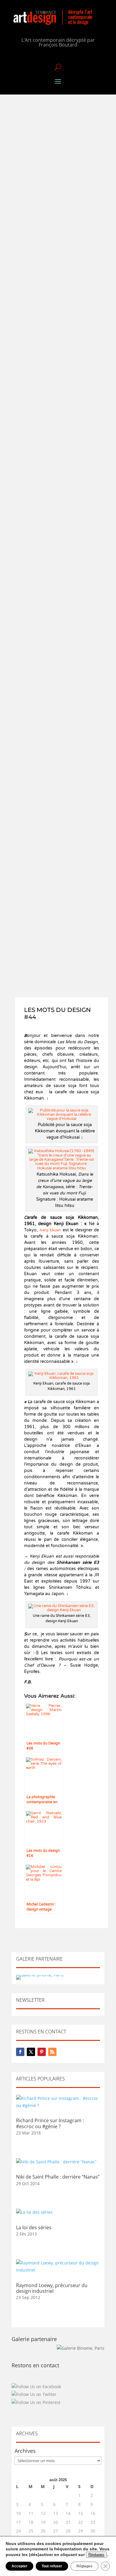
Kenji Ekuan (50, 1230)
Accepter (19, 2566)
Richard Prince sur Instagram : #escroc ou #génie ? (50, 2123)
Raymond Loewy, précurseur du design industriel (52, 2288)
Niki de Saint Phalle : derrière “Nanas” (58, 2177)
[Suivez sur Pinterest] (42, 2052)
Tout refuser (52, 2566)
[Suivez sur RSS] (52, 2052)
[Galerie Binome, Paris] (81, 2348)
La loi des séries (34, 2227)
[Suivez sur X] (31, 2052)
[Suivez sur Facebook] (20, 2052)
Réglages (96, 2555)
